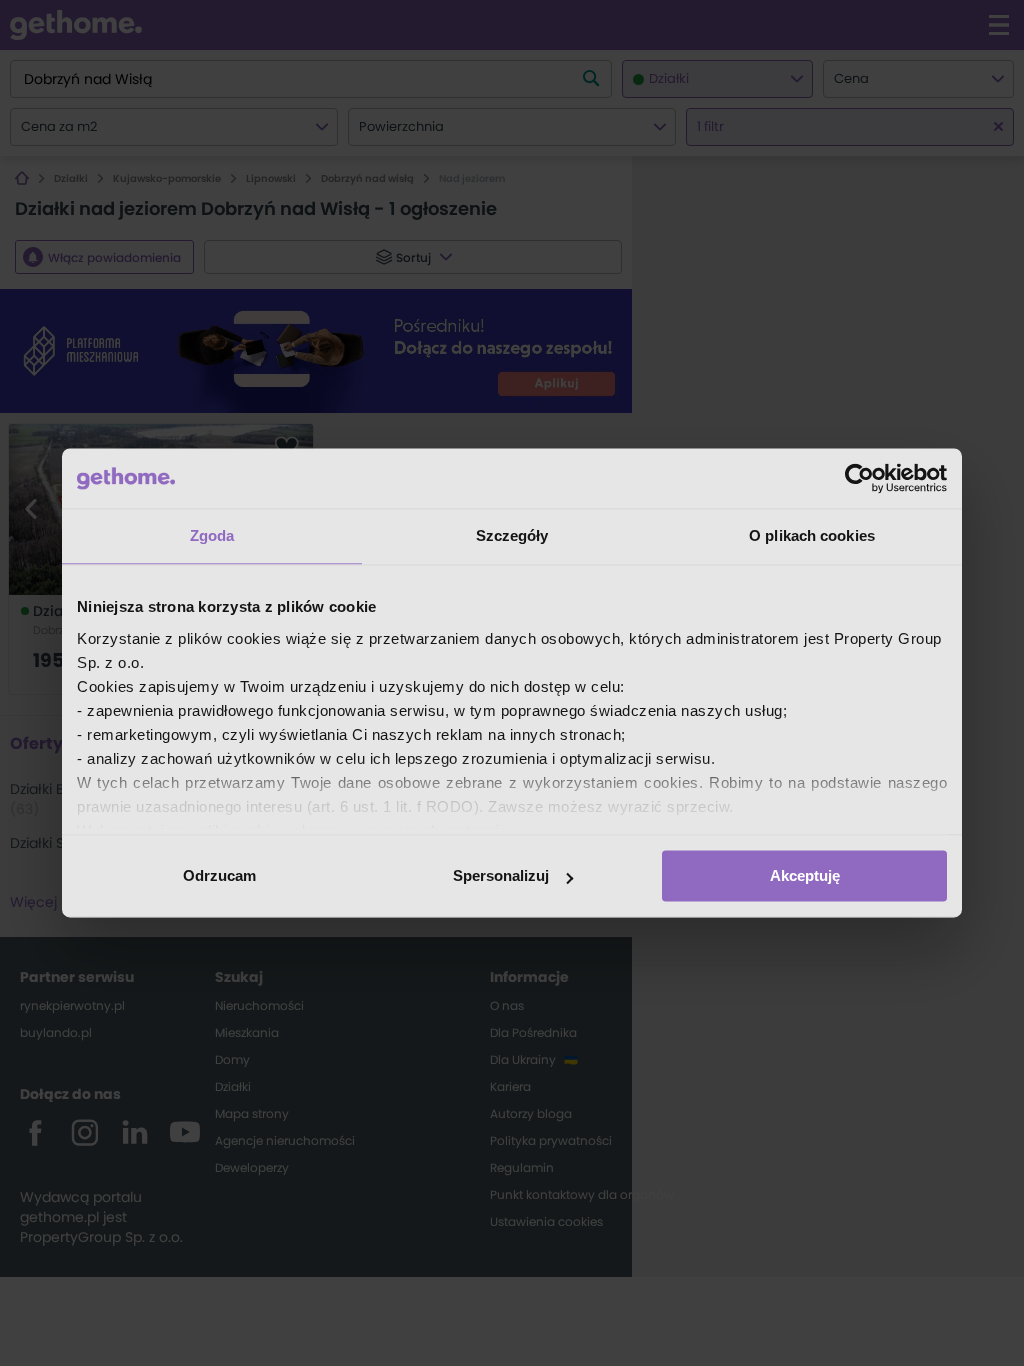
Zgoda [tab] (212, 535)
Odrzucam (219, 875)
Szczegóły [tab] (512, 535)
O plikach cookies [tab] (812, 535)
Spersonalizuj (501, 875)
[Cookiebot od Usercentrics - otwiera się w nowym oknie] (859, 478)
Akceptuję (805, 875)
